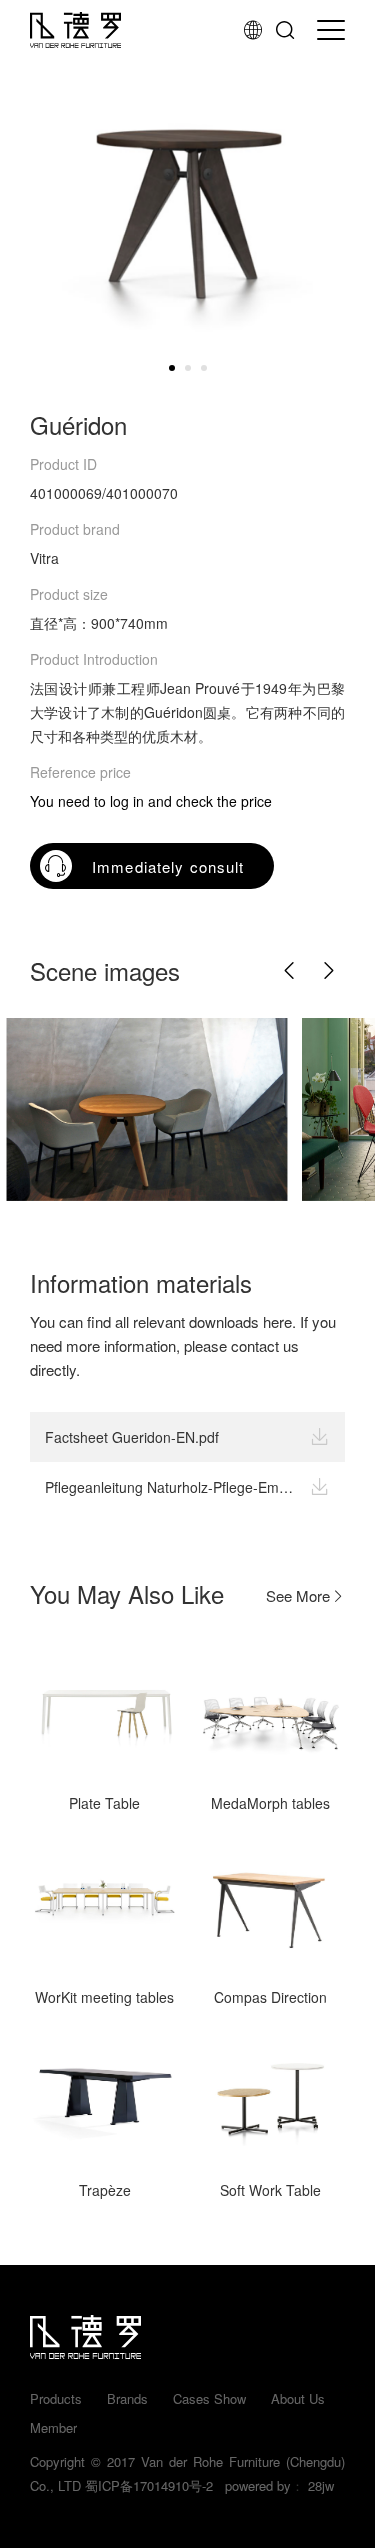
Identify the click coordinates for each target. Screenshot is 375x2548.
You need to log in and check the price (151, 801)
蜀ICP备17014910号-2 (149, 2485)
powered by (254, 2485)
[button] (290, 971)
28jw (321, 2485)
